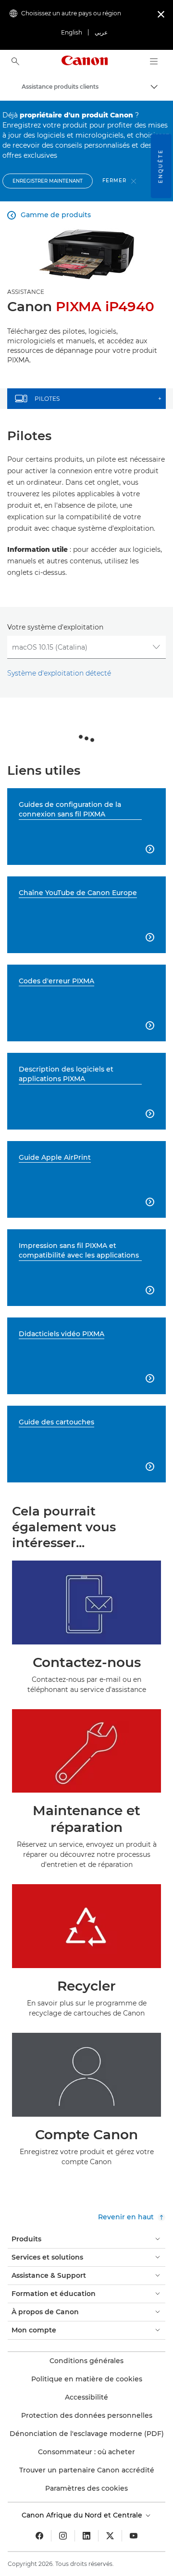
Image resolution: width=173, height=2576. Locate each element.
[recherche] (15, 61)
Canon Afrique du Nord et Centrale (83, 2515)
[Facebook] (39, 2536)
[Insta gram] (63, 2536)
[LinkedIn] (86, 2536)
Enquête (161, 166)
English (72, 32)
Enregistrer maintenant (48, 181)
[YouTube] (134, 2536)
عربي (101, 32)
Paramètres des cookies (86, 2488)
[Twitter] (110, 2536)
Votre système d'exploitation (55, 627)
